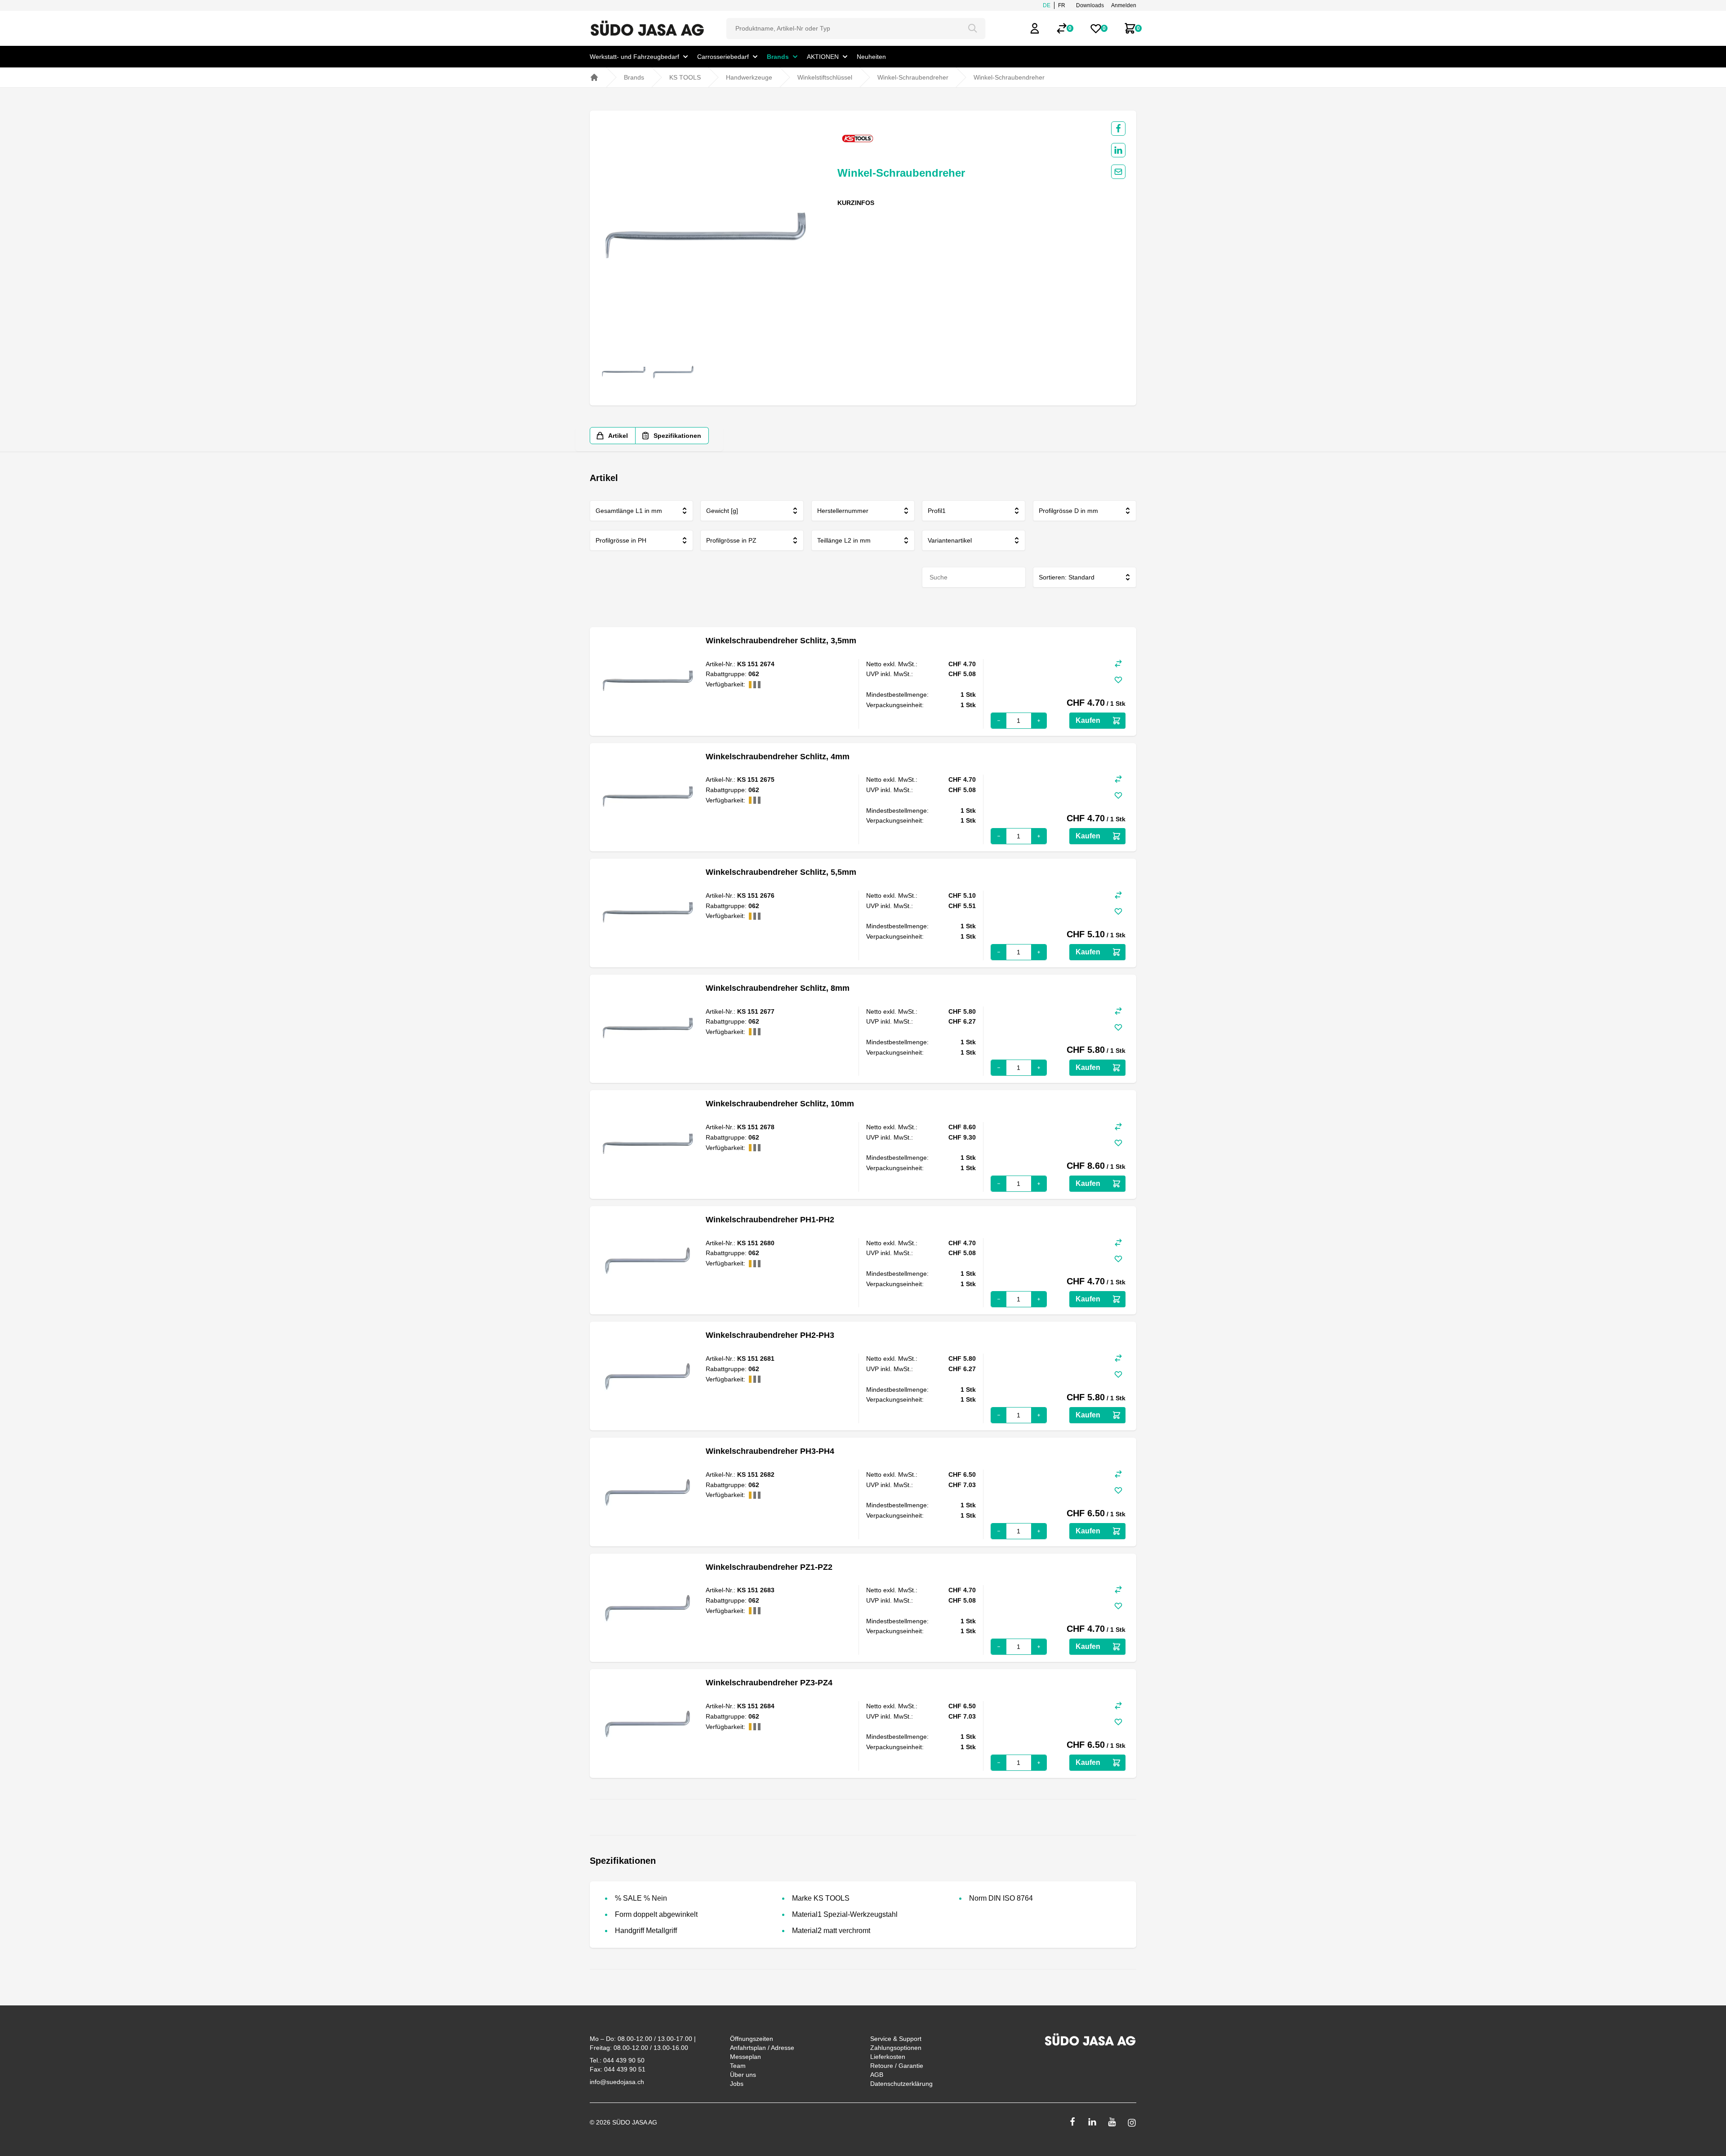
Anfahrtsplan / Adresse (762, 2048)
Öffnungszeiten (752, 2039)
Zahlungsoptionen (896, 2048)
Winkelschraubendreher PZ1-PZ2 (769, 1567)
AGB (877, 2075)
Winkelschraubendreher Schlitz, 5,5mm (781, 872)
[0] (1062, 28)
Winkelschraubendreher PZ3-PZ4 (769, 1683)
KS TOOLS (685, 77)
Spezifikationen (677, 436)
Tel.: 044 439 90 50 (617, 2060)
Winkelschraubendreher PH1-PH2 (770, 1220)
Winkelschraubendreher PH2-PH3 (770, 1335)
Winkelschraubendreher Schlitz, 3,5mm (781, 641)
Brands (634, 77)
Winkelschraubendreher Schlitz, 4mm (778, 757)
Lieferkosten (888, 2057)
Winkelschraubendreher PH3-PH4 (770, 1451)
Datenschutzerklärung (901, 2084)
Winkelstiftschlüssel (825, 77)
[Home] (594, 77)
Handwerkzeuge (749, 77)
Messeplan (745, 2057)
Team (738, 2066)
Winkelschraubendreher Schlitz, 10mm (780, 1104)
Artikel (618, 436)
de (1047, 5)
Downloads (1090, 5)
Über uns (743, 2075)
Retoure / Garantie (897, 2066)
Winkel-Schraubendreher (913, 77)
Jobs (737, 2084)
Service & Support (896, 2039)
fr (1062, 5)
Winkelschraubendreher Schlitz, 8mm (778, 988)
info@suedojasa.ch (617, 2082)
